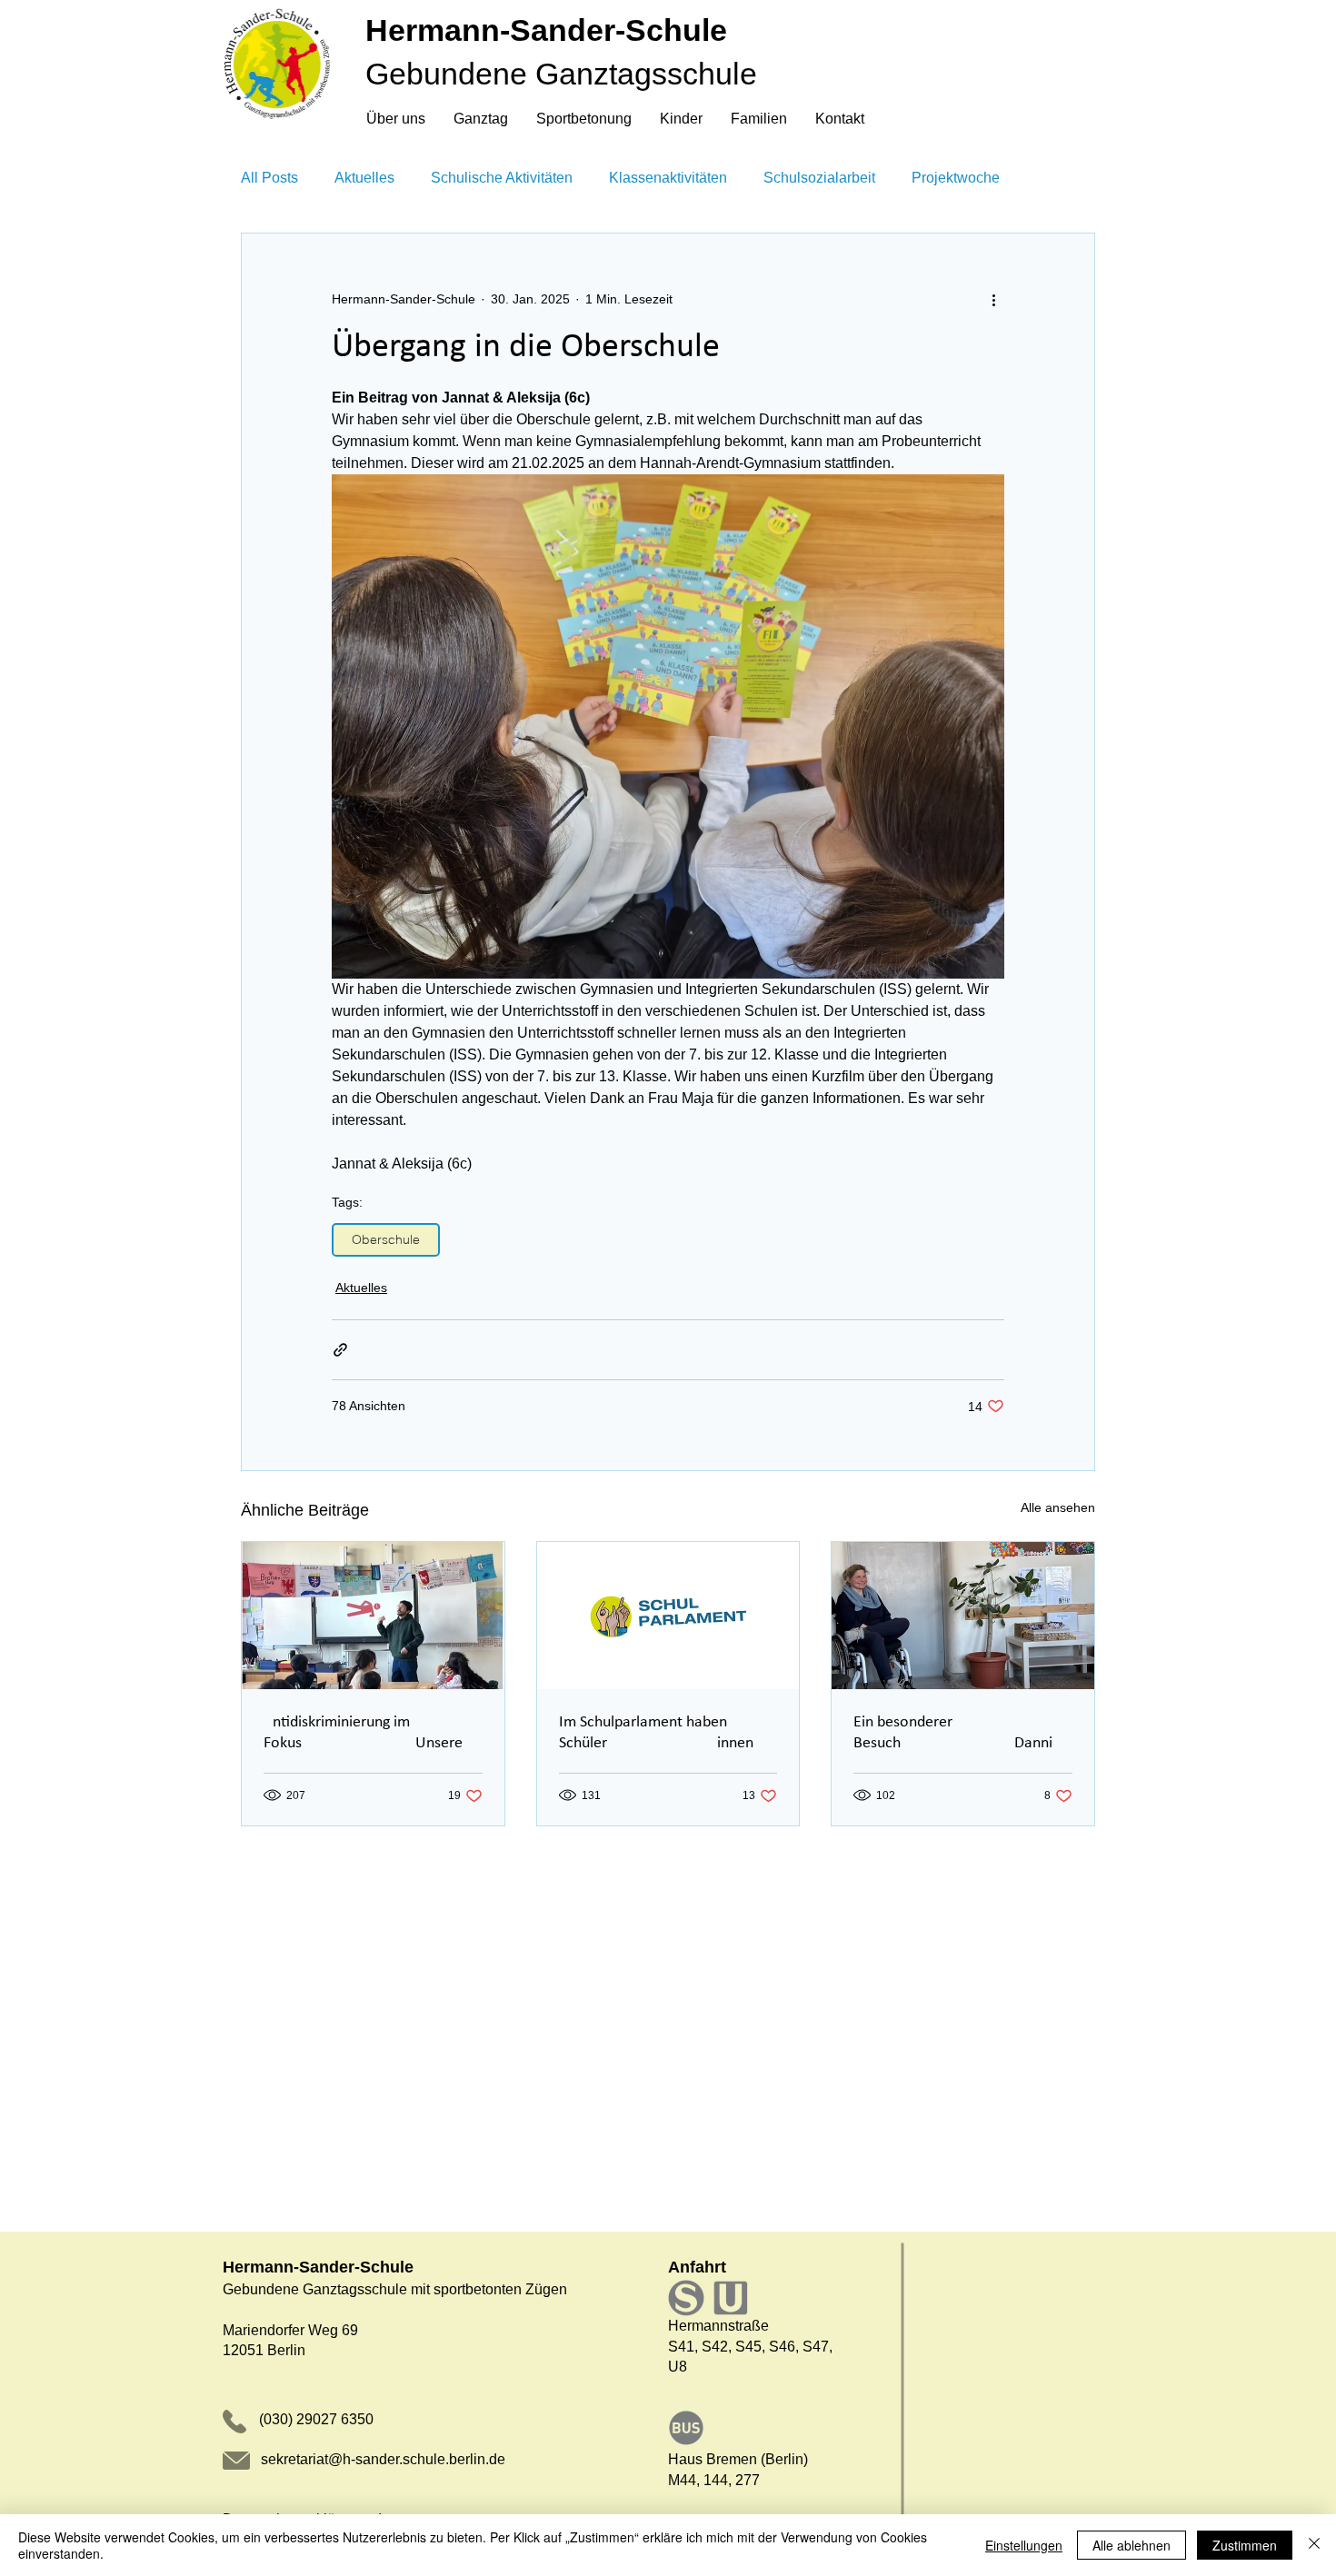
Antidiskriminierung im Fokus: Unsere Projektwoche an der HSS (363, 1734)
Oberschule (386, 1239)
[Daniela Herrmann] (963, 1616)
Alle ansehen (1058, 1507)
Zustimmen (1245, 2545)
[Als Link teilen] (340, 1350)
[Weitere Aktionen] (993, 299)
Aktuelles (364, 178)
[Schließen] (1314, 2545)
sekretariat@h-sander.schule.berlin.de (383, 2459)
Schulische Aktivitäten (502, 178)
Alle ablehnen (1132, 2545)
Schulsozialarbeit (819, 178)
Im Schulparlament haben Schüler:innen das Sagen (656, 1734)
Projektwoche (956, 178)
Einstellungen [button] (1024, 2545)
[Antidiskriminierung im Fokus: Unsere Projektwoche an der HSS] (373, 1616)
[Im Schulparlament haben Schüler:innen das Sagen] (668, 1616)
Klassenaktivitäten (668, 178)
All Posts (269, 178)
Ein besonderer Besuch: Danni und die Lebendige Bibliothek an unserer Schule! (958, 1734)
